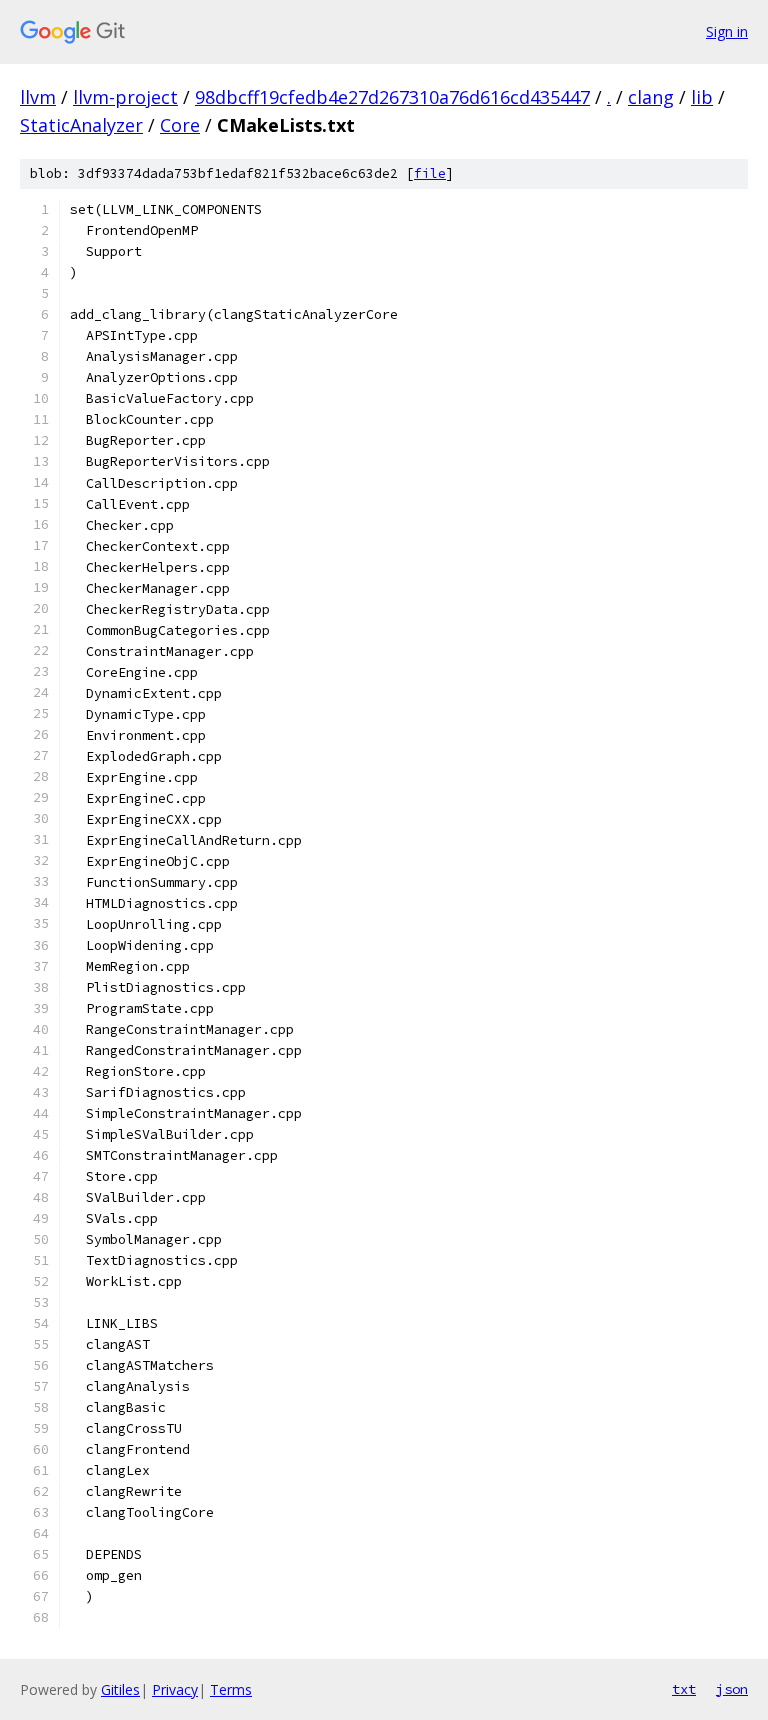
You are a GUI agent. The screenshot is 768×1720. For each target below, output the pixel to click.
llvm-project (125, 97)
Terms (231, 1689)
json (732, 1689)
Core (180, 125)
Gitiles (120, 1689)
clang (651, 97)
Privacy (175, 1689)
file (430, 173)
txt (684, 1689)
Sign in (727, 31)
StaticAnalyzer (81, 125)
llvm (38, 97)
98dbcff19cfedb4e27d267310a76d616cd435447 (392, 97)
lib (702, 97)
